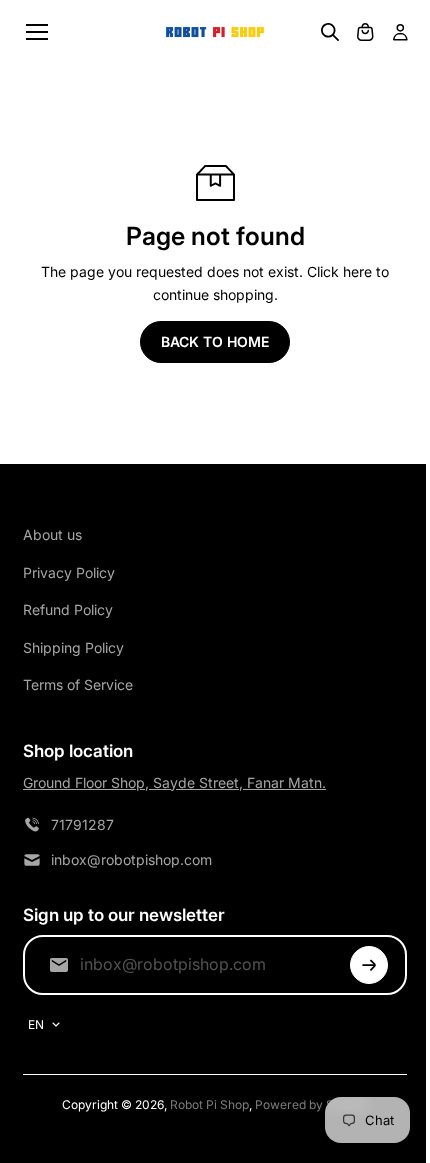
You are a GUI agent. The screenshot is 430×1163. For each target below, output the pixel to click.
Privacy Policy (69, 572)
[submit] (369, 965)
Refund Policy (68, 609)
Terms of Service (78, 684)
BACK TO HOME (215, 341)
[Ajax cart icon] (365, 32)
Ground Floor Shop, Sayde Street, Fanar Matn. (174, 782)
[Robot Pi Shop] (215, 32)
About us (52, 534)
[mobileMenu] (37, 32)
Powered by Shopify (312, 1104)
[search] (330, 32)
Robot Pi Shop (209, 1104)
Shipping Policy (73, 647)
